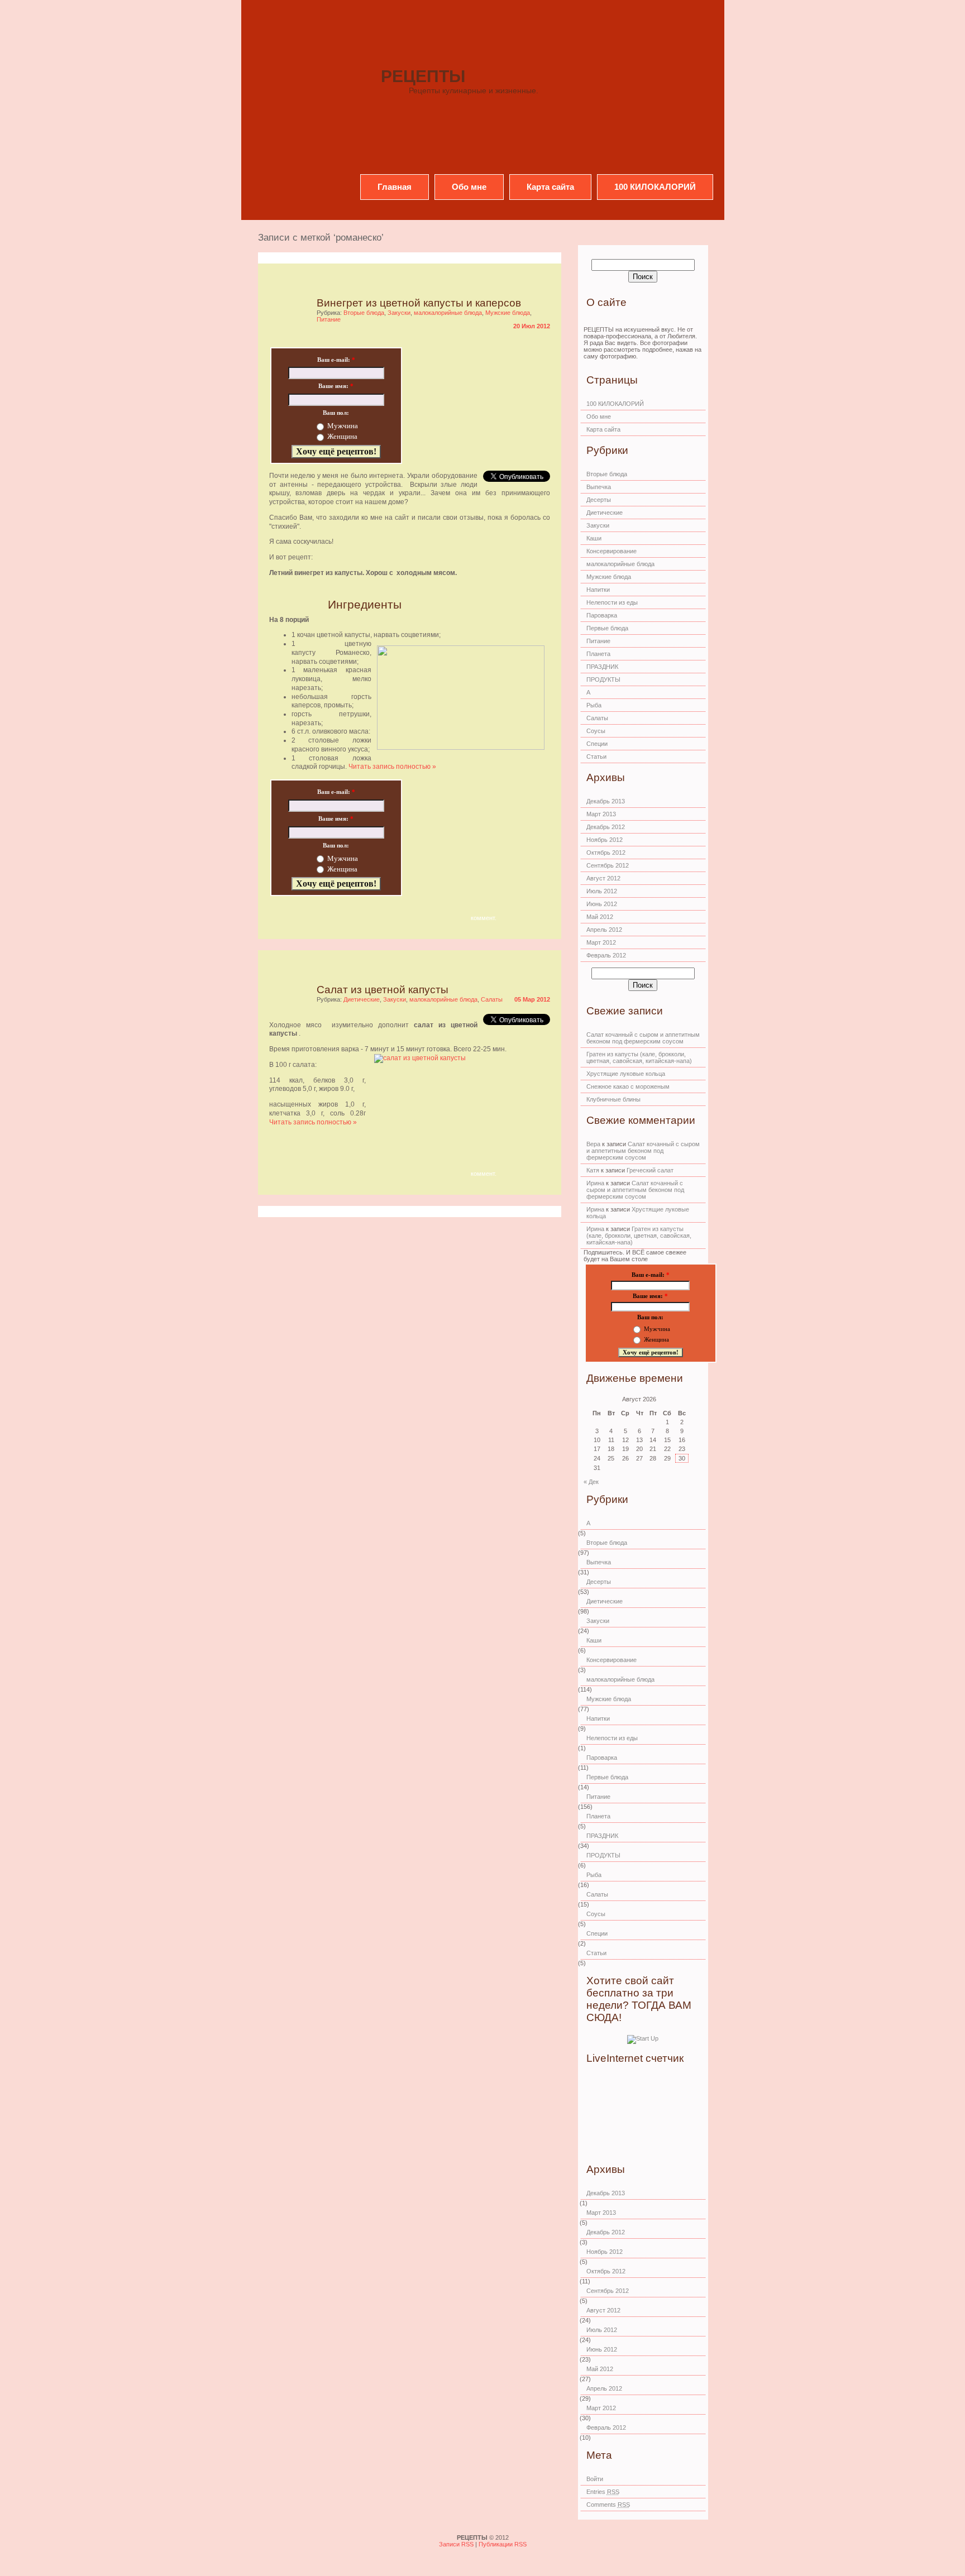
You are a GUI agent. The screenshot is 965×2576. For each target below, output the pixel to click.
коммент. (484, 918)
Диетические (362, 999)
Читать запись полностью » (392, 767)
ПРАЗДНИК (602, 667)
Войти (595, 2479)
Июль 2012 (602, 891)
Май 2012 (600, 917)
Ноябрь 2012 (605, 840)
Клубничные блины (613, 1099)
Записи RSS (457, 2544)
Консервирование (612, 551)
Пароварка (602, 615)
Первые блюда (607, 628)
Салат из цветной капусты (383, 990)
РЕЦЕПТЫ (423, 76)
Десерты (599, 500)
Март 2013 (601, 814)
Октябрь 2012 (606, 853)
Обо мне (469, 187)
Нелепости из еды (612, 602)
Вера (593, 1144)
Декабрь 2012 (606, 827)
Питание (329, 319)
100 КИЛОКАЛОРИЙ (655, 187)
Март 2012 (601, 942)
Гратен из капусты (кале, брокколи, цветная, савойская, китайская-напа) (639, 1057)
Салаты (492, 999)
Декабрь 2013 (606, 801)
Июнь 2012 (602, 904)
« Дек (591, 1482)
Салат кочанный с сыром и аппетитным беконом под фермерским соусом (643, 1038)
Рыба (594, 705)
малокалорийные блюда (448, 313)
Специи (597, 744)
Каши (594, 538)
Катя (593, 1170)
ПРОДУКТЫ (603, 679)
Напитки (598, 590)
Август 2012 (603, 878)
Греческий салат (650, 1170)
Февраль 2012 (606, 955)
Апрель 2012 (604, 930)
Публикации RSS (503, 2544)
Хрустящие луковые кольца (626, 1074)
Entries (603, 2492)
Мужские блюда (508, 313)
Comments (608, 2505)
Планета (598, 654)
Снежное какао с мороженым (628, 1086)
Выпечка (599, 487)
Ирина (595, 1183)
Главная (395, 187)
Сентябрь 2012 (608, 865)
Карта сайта (550, 187)
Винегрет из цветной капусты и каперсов (419, 303)
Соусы (596, 731)
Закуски (399, 313)
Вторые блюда (364, 313)
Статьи (596, 756)
